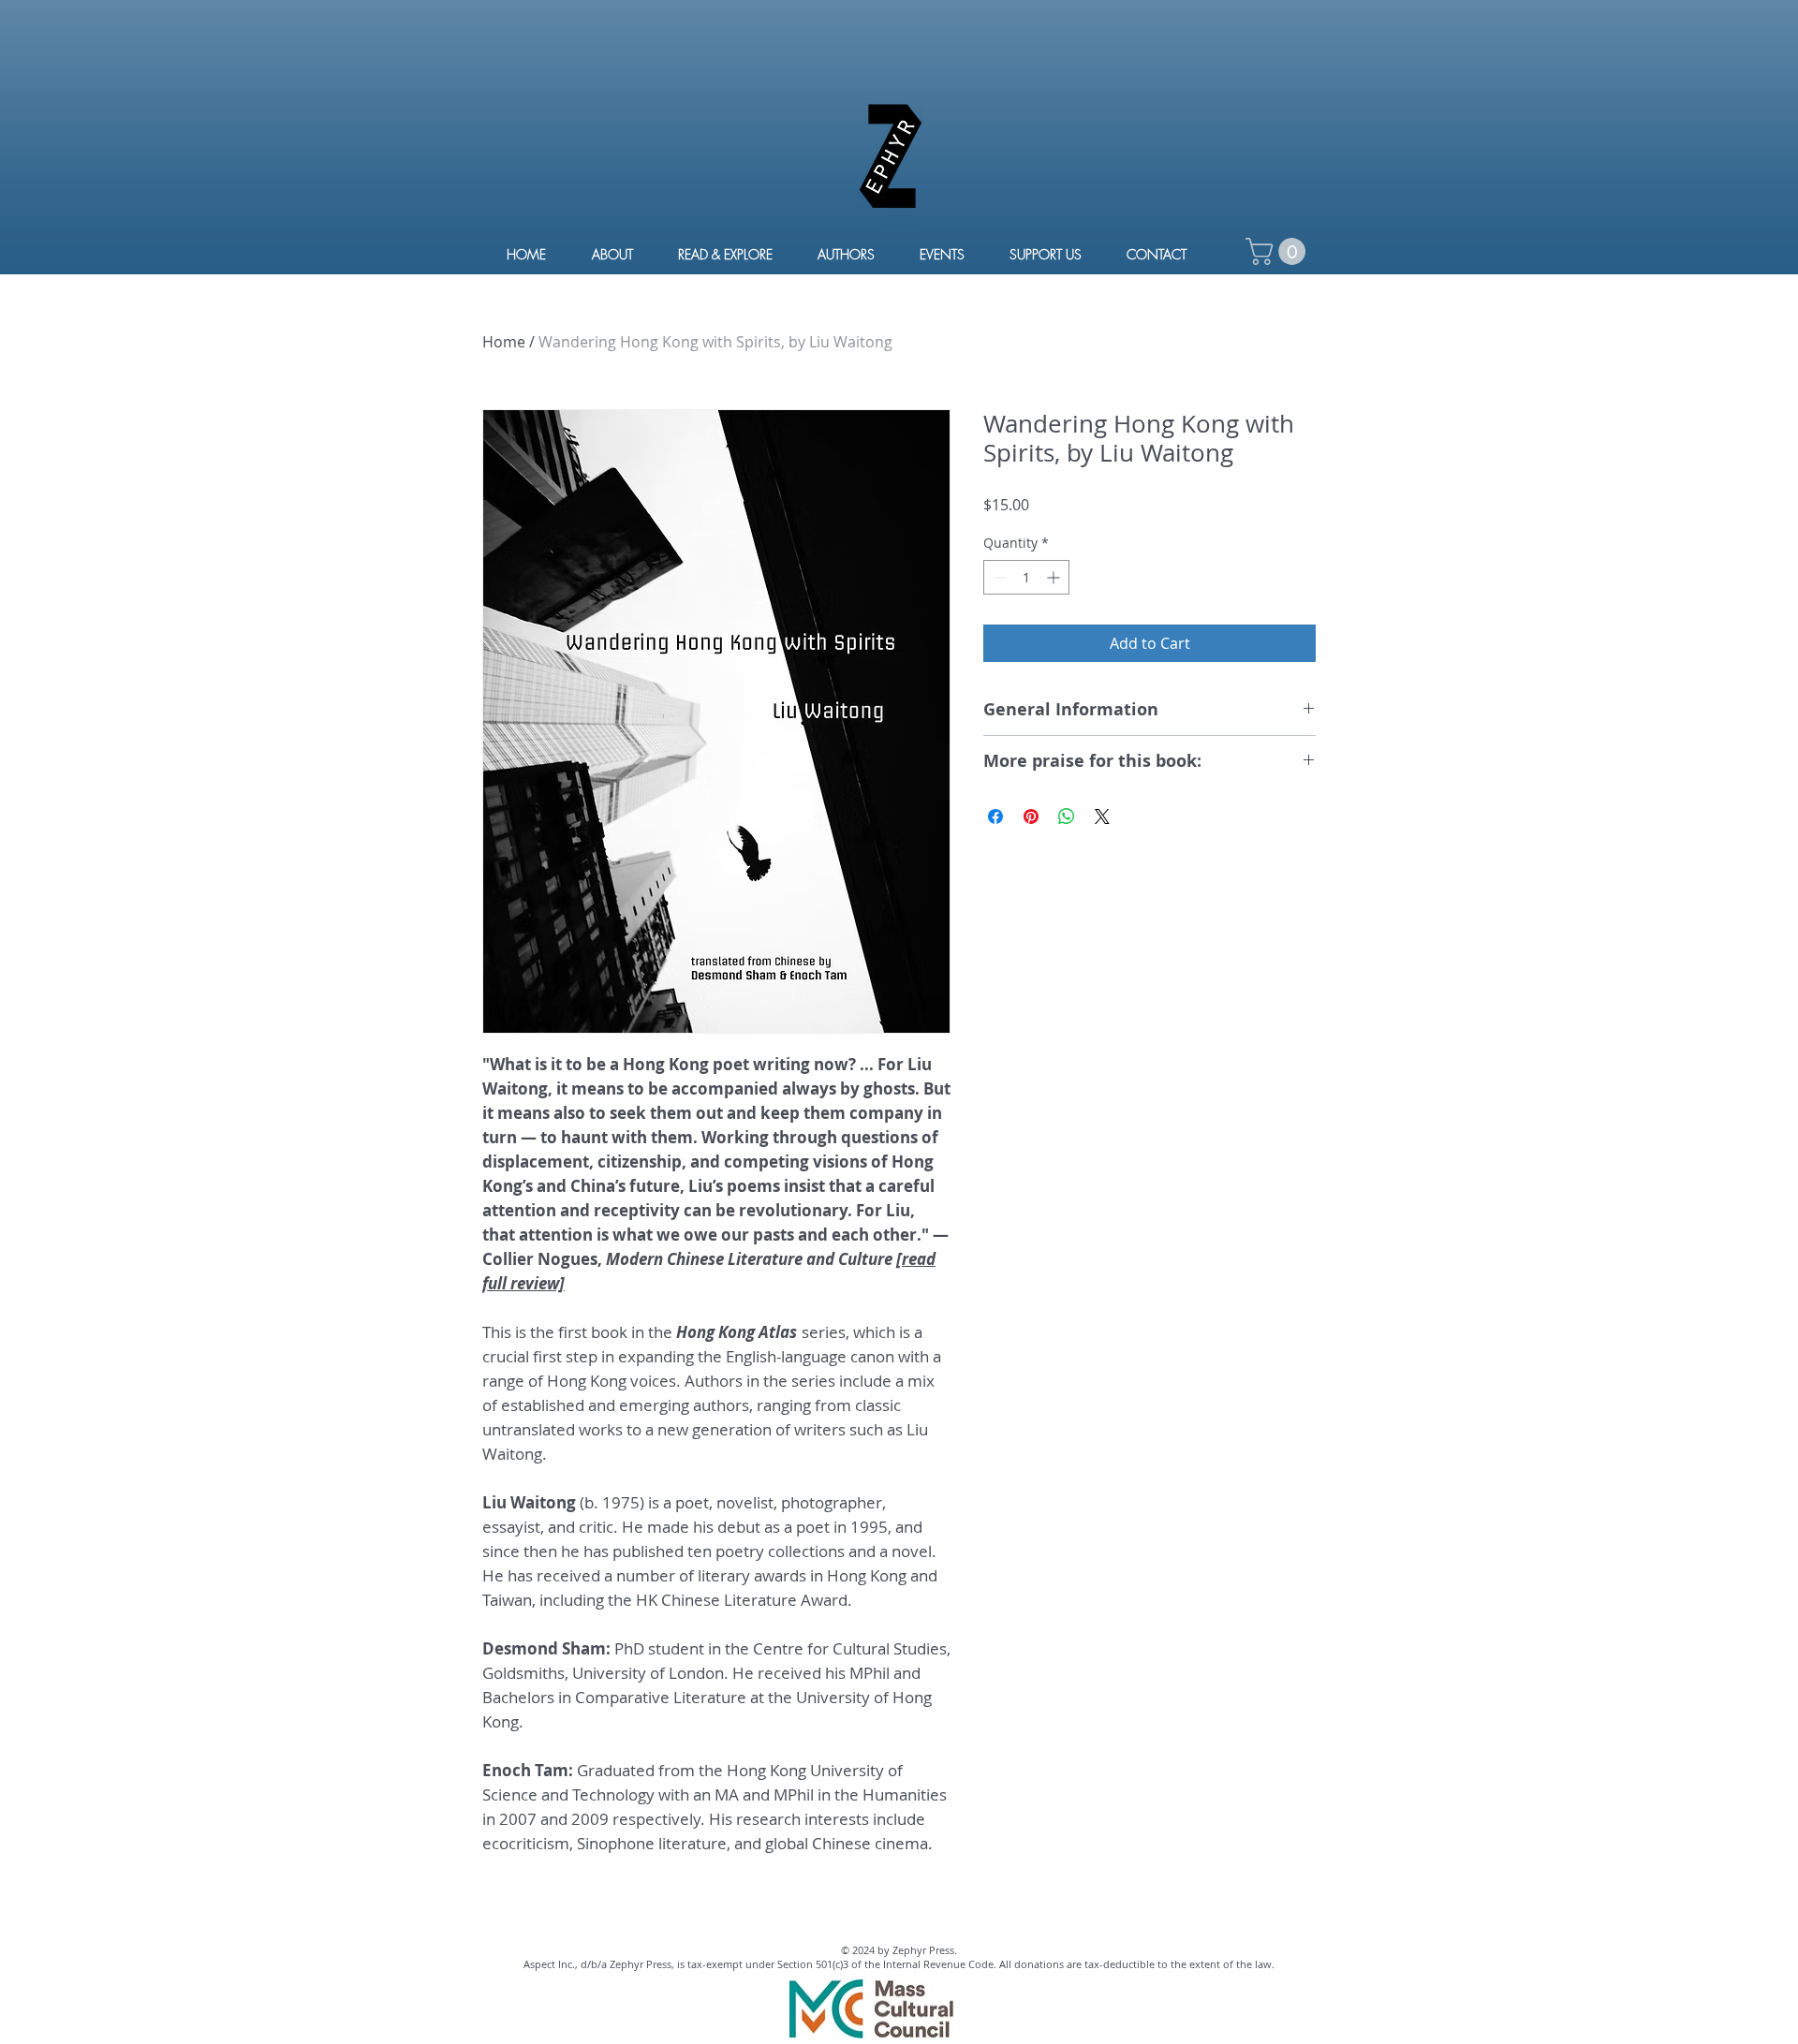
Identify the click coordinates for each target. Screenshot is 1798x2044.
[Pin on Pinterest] (1031, 816)
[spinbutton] (1026, 577)
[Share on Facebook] (995, 816)
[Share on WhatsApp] (1067, 816)
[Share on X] (1102, 816)
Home (504, 342)
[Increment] (1055, 577)
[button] (1279, 251)
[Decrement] (998, 577)
